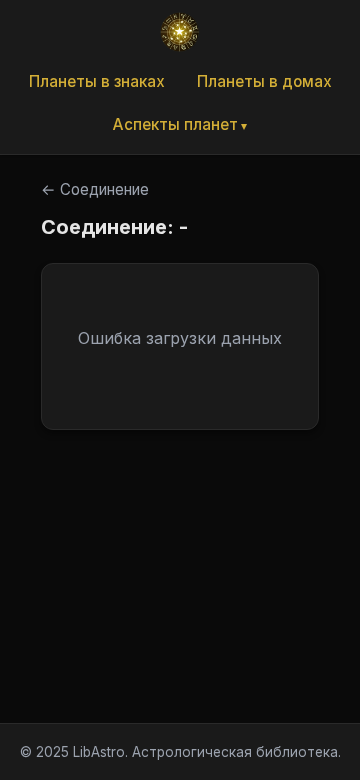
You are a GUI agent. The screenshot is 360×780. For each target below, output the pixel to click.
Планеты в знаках (97, 81)
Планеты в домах (264, 81)
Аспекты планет (175, 124)
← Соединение (95, 189)
